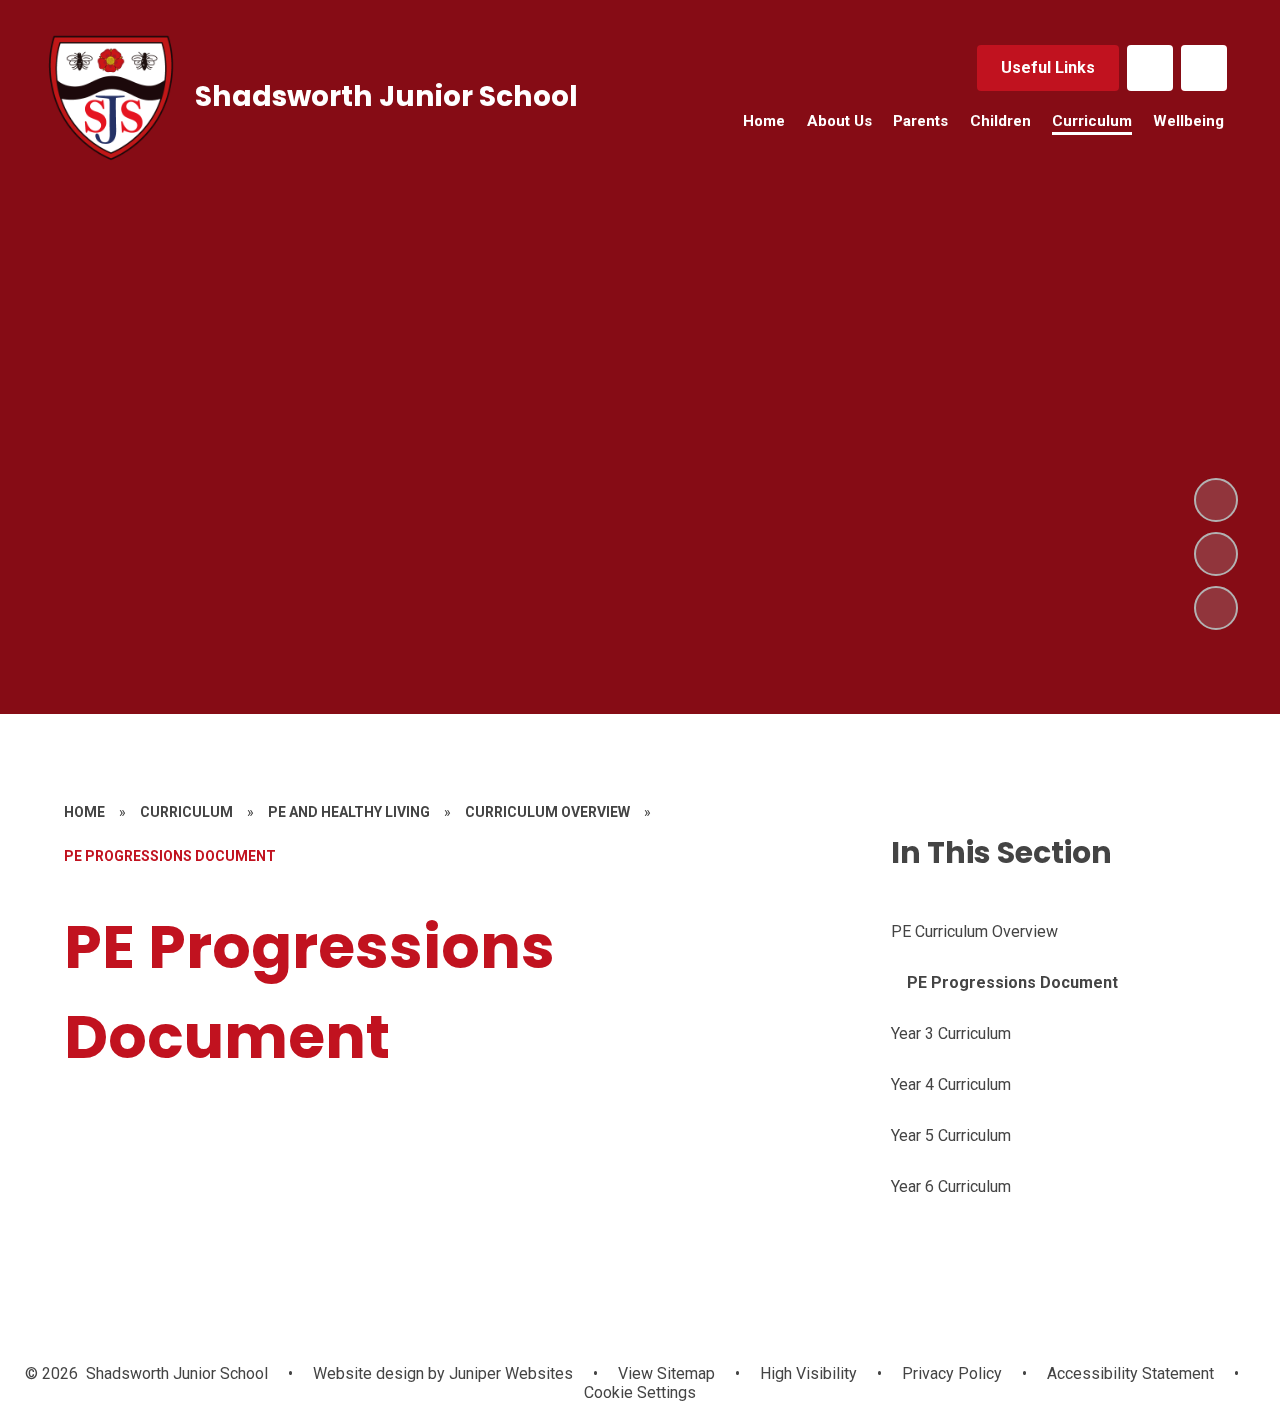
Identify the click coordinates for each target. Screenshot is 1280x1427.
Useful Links (1048, 67)
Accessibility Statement (1130, 1373)
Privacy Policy (952, 1373)
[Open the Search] (1204, 68)
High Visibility (808, 1373)
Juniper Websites (509, 1373)
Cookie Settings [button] (640, 1392)
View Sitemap (666, 1373)
